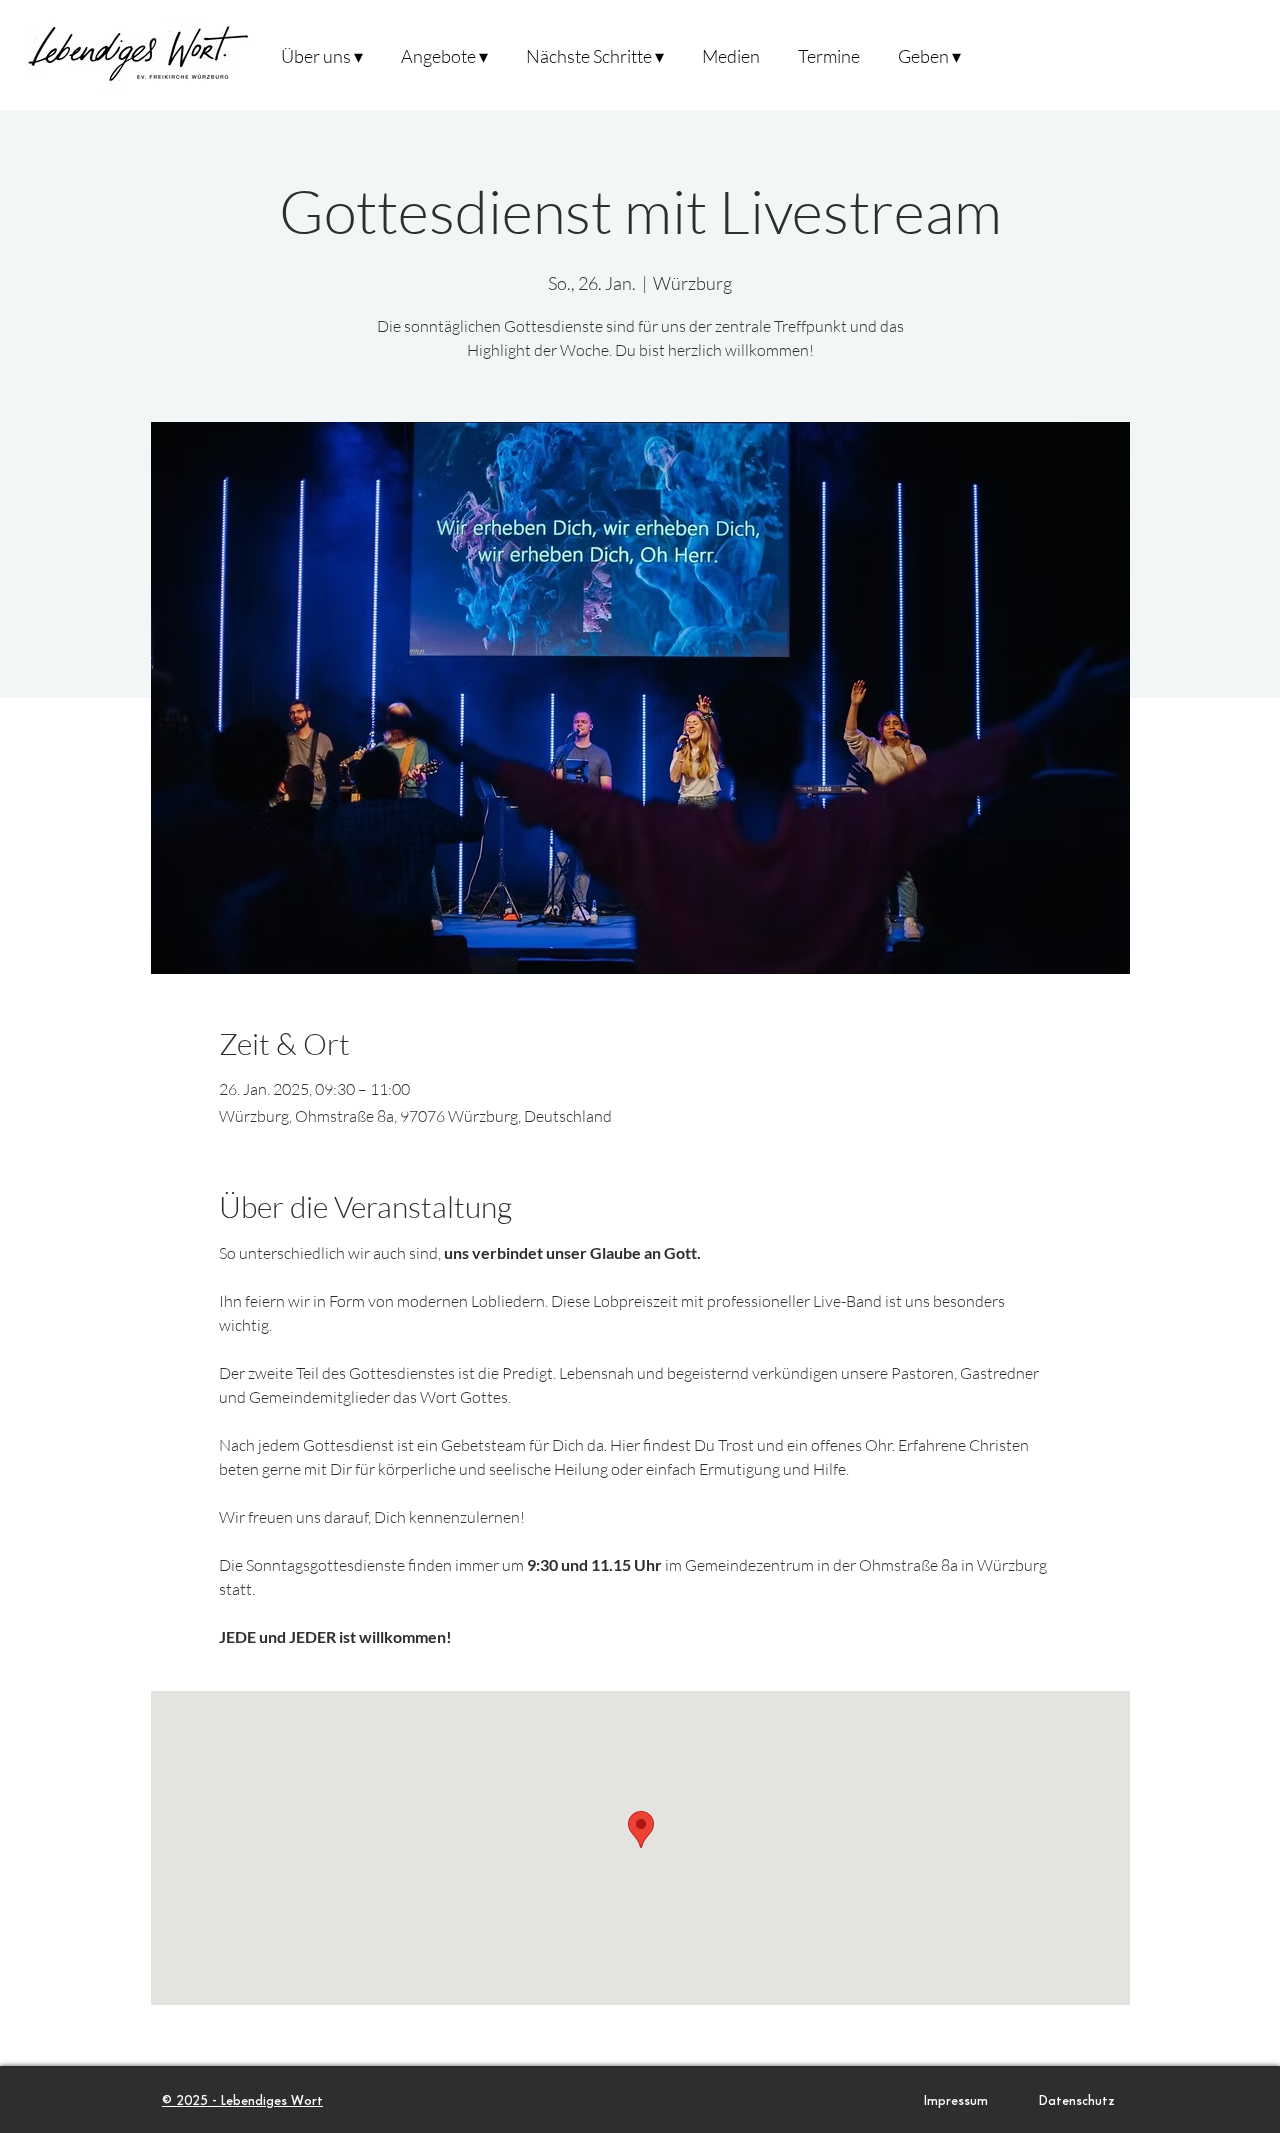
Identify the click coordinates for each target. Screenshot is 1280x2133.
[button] (321, 54)
